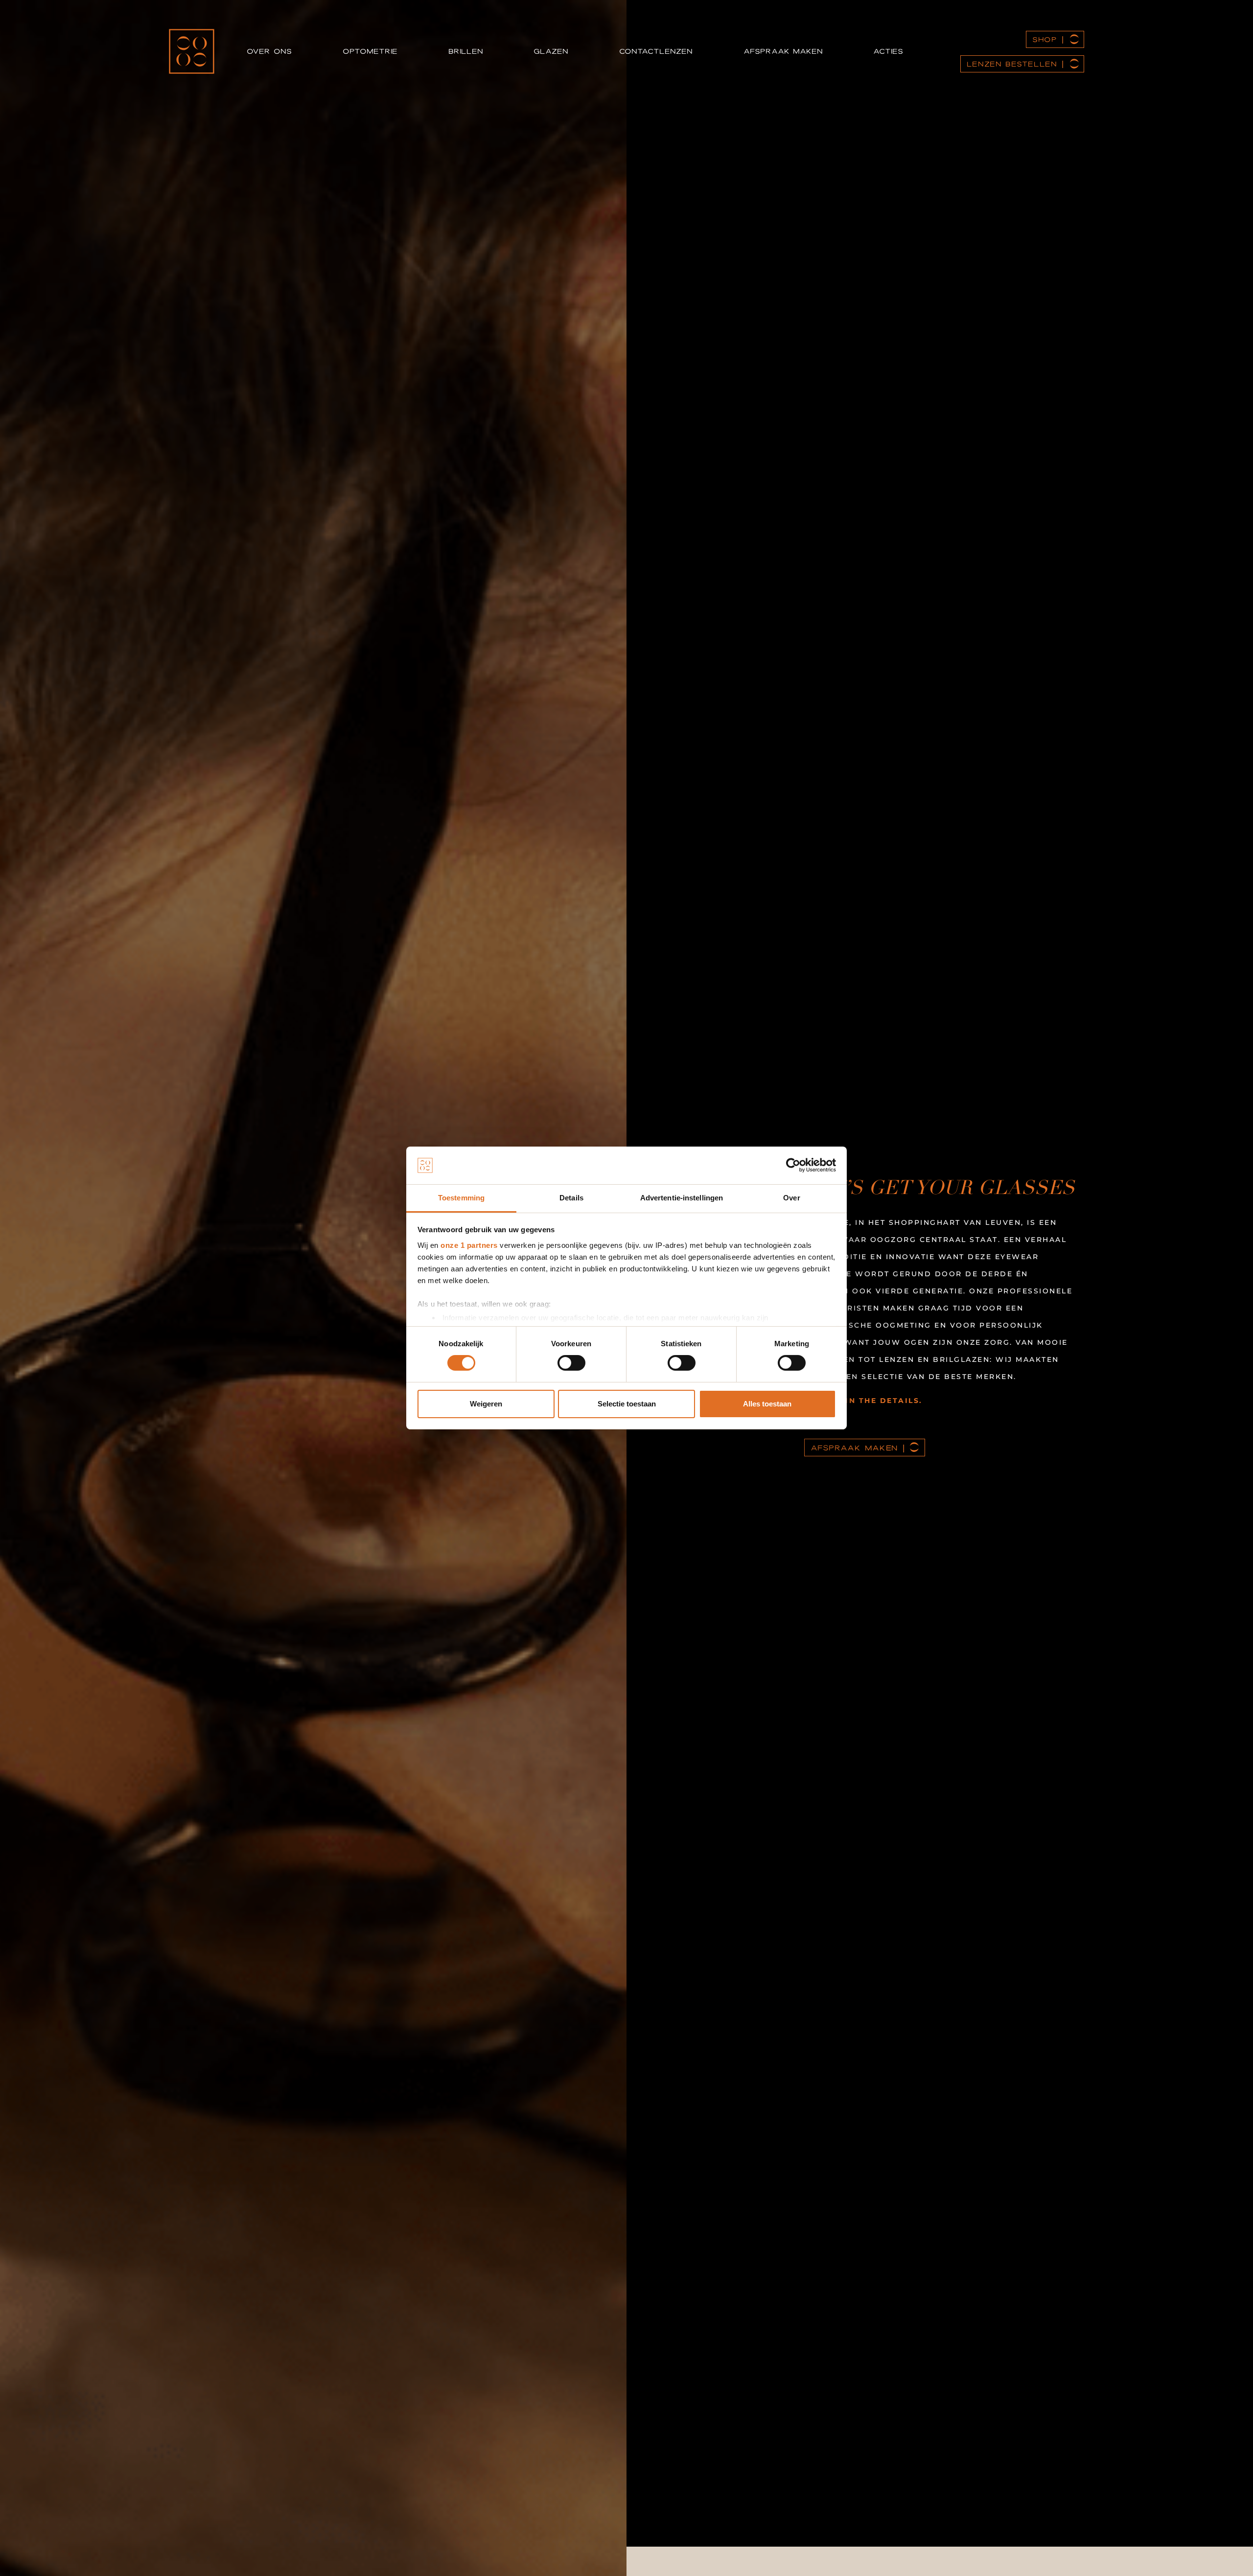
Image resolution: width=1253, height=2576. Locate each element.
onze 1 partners (469, 1245)
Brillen (466, 51)
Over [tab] (791, 1198)
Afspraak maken (783, 51)
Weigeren (486, 1404)
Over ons (269, 51)
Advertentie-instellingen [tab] (682, 1198)
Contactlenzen (656, 51)
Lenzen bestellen (1012, 64)
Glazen (551, 51)
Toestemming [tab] (461, 1198)
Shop (1044, 39)
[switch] (571, 1363)
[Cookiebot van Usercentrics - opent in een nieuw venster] (793, 1165)
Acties (888, 51)
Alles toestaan (767, 1404)
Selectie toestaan (627, 1404)
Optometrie (370, 51)
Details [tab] (571, 1198)
